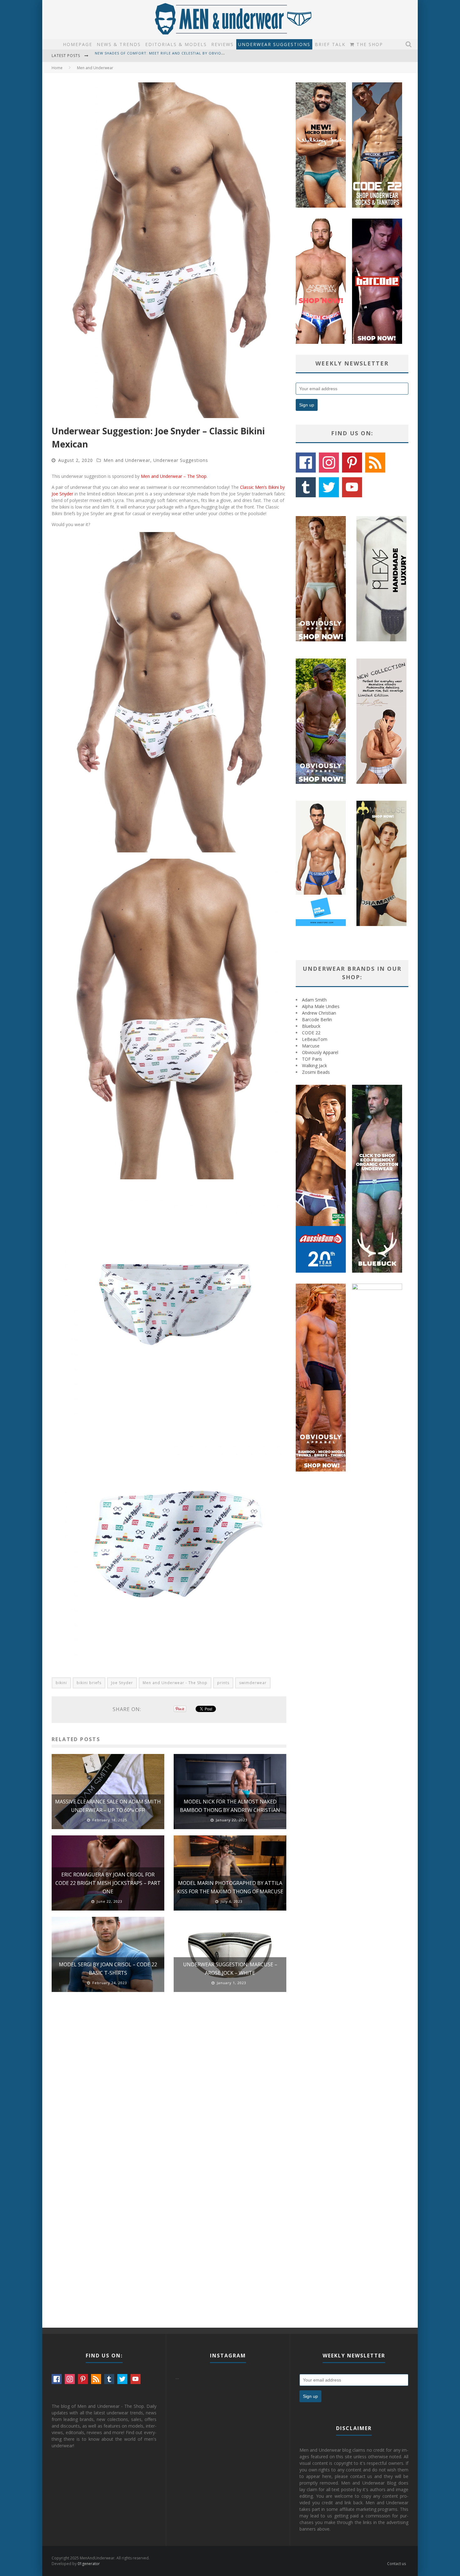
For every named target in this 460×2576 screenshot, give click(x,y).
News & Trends (119, 44)
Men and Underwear (127, 460)
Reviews (222, 44)
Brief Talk (330, 44)
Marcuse (311, 1046)
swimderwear (253, 1683)
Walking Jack (314, 1066)
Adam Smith (314, 1000)
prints (223, 1683)
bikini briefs (89, 1683)
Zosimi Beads (316, 1072)
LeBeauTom (315, 1039)
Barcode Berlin (317, 1019)
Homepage (78, 44)
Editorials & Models (176, 44)
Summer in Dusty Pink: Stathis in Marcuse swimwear (151, 56)
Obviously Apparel (320, 1052)
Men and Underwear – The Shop (174, 476)
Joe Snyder (122, 1683)
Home (57, 68)
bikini (61, 1683)
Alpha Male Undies (321, 1006)
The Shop (369, 44)
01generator (89, 2564)
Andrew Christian (319, 1013)
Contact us (396, 2564)
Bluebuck (311, 1026)
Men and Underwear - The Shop (175, 1683)
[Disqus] (169, 2086)
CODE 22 (311, 1033)
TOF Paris (312, 1059)
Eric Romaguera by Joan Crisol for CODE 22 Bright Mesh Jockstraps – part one (108, 1883)
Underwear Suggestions (274, 44)
